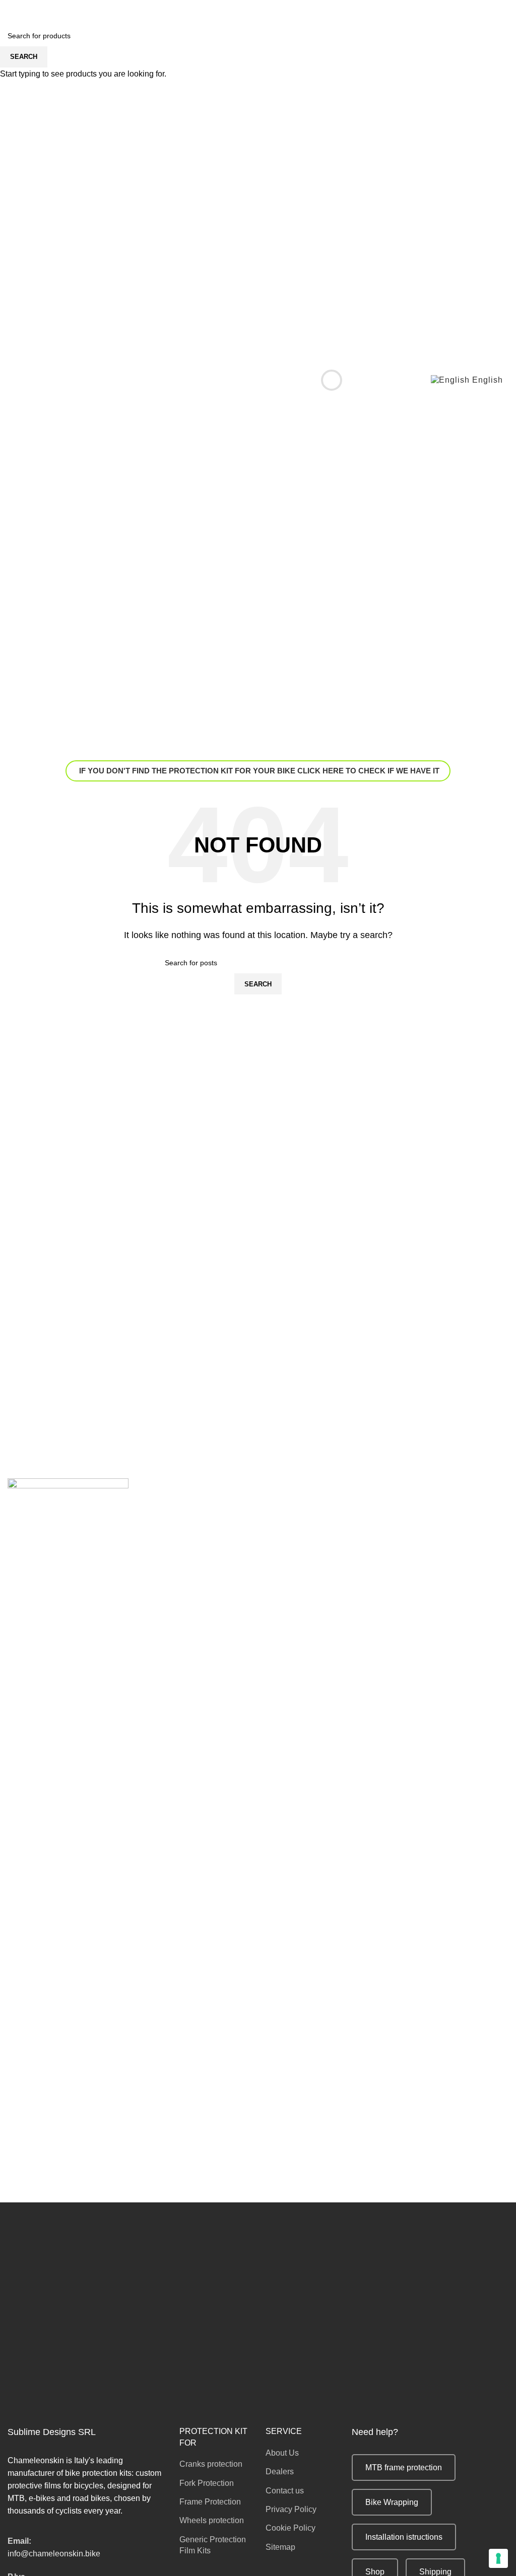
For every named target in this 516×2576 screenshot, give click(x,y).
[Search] (324, 380)
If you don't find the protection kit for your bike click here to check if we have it (259, 771)
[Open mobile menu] (12, 380)
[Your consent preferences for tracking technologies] (498, 2558)
